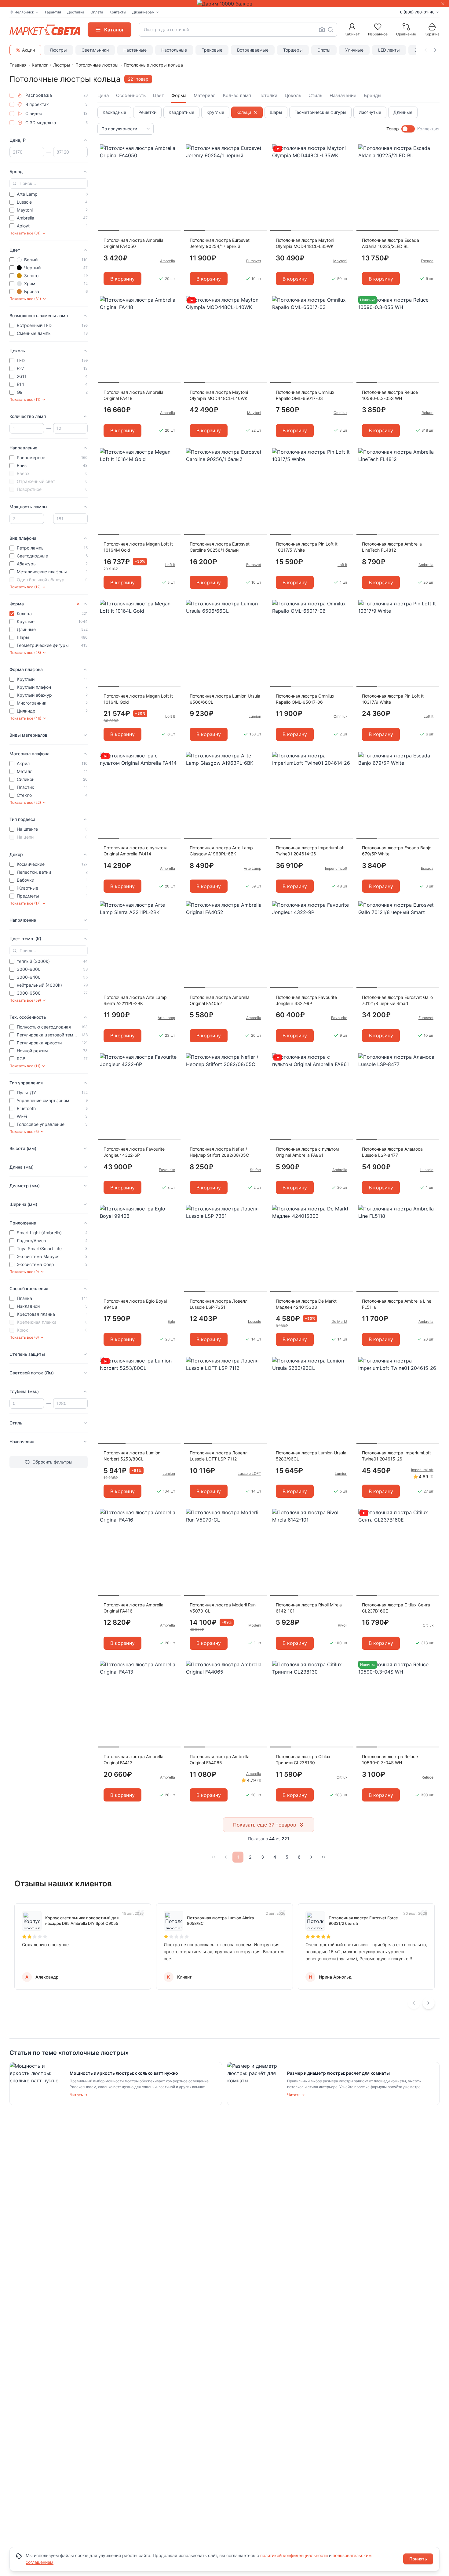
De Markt (339, 1321)
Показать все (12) (25, 587)
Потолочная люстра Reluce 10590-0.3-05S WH (390, 395)
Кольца (244, 112)
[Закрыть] (443, 4)
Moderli (255, 1625)
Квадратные (181, 112)
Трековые (212, 50)
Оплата (97, 12)
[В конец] (323, 1857)
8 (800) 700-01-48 (417, 12)
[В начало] (214, 1857)
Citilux (428, 1625)
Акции (28, 50)
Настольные (174, 50)
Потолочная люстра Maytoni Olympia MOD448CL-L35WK (305, 243)
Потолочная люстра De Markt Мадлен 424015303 (306, 1304)
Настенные (135, 50)
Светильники (95, 50)
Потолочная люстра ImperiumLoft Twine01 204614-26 (310, 851)
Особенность (131, 95)
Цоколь (293, 95)
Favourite (339, 1018)
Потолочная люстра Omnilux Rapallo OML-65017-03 (305, 395)
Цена (103, 95)
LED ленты (389, 50)
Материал (205, 95)
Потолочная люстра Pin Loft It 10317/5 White (307, 547)
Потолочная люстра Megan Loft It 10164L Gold (138, 699)
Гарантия (53, 12)
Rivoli (343, 1625)
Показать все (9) (24, 1272)
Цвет (159, 95)
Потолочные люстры (97, 65)
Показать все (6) (24, 1132)
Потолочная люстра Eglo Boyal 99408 (135, 1304)
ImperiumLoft (336, 868)
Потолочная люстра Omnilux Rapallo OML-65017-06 (305, 699)
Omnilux (340, 413)
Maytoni (340, 261)
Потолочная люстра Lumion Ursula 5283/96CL (311, 1456)
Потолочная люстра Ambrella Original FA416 (133, 1608)
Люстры (58, 50)
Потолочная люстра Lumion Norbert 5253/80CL (132, 1456)
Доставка (76, 12)
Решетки (147, 112)
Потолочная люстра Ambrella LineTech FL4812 (392, 547)
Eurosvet (254, 261)
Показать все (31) (25, 299)
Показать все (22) (25, 802)
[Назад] (226, 1857)
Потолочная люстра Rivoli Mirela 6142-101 (309, 1608)
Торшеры (293, 50)
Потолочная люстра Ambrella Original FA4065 (220, 1760)
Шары (276, 112)
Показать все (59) (25, 1000)
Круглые (215, 112)
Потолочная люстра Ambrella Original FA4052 (220, 1000)
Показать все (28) (25, 653)
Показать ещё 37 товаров (265, 1825)
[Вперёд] (311, 1857)
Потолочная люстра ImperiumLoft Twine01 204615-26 (396, 1456)
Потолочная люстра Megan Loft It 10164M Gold (138, 547)
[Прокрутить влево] (425, 50)
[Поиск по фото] (322, 30)
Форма (179, 95)
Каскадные (114, 112)
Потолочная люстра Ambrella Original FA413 (133, 1760)
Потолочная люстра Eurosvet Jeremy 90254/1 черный (220, 243)
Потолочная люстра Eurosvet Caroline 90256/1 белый (220, 547)
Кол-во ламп (237, 95)
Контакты (118, 12)
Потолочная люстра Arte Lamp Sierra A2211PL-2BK (135, 1000)
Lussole (427, 1170)
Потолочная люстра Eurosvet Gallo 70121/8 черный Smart (397, 1000)
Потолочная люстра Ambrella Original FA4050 (133, 243)
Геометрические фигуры (320, 112)
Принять (418, 2559)
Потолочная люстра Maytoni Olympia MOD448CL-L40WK (219, 395)
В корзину (122, 279)
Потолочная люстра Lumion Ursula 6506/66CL (225, 699)
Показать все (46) (25, 718)
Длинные (403, 112)
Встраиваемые (253, 50)
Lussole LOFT (249, 1473)
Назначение (343, 95)
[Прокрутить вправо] (435, 50)
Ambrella (168, 261)
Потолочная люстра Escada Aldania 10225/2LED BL (391, 243)
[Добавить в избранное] (174, 149)
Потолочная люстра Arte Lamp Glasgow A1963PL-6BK (221, 851)
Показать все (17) (25, 903)
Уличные (354, 50)
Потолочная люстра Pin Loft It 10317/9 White (393, 699)
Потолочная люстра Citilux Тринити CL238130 (303, 1760)
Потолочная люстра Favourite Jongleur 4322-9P (306, 1000)
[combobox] (238, 30)
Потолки (268, 95)
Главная (18, 65)
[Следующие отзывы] (429, 2003)
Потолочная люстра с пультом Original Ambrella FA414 (135, 851)
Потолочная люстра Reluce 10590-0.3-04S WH (390, 1760)
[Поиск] (330, 30)
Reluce (427, 413)
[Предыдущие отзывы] (414, 2003)
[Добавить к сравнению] (174, 161)
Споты (324, 50)
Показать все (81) (25, 233)
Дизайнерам (143, 12)
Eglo (171, 1321)
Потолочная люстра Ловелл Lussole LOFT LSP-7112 (219, 1456)
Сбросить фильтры (52, 1462)
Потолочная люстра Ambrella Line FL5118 (397, 1304)
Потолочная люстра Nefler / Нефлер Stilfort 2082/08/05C (219, 1152)
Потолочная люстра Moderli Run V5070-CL (223, 1608)
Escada (427, 261)
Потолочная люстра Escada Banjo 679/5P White (397, 851)
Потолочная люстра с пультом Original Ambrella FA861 (307, 1152)
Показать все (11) (25, 399)
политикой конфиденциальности (294, 2555)
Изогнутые (370, 112)
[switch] (408, 129)
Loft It (170, 565)
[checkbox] (12, 95)
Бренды (372, 95)
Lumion (255, 716)
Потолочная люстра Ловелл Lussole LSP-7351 (219, 1304)
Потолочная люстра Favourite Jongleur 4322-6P (134, 1152)
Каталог (40, 65)
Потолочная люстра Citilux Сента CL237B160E (396, 1608)
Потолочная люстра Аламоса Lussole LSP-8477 (392, 1152)
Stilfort (256, 1170)
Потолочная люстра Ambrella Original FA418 (133, 395)
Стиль (315, 95)
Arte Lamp (252, 868)
